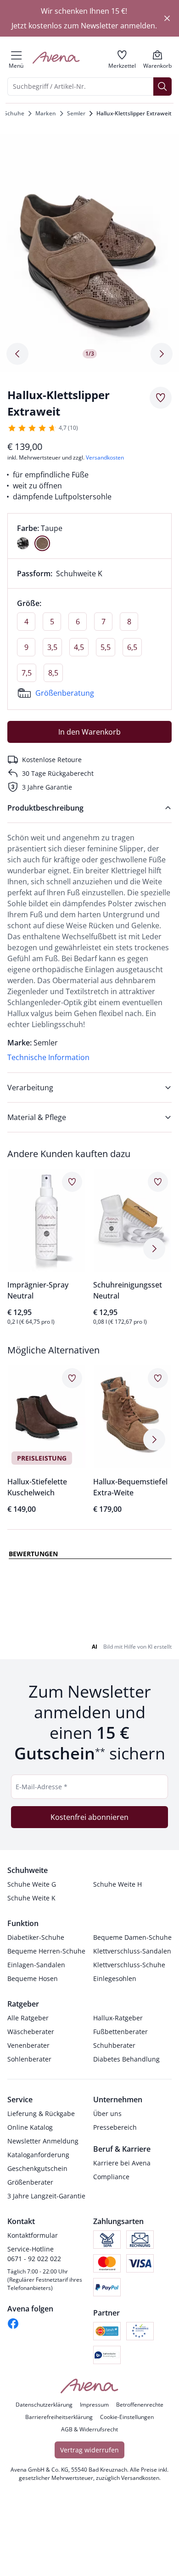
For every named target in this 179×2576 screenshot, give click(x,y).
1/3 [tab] (90, 354)
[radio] (23, 543)
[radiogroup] (89, 536)
